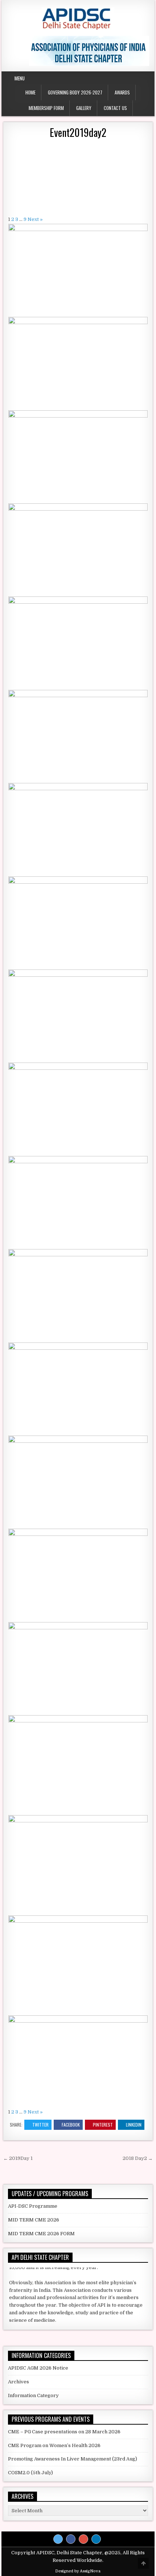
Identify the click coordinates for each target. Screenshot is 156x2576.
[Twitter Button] (58, 2539)
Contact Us (115, 108)
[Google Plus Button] (83, 2539)
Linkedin (134, 2125)
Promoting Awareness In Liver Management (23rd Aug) (73, 2459)
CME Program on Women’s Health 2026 (54, 2445)
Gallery (84, 108)
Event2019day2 (78, 132)
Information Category (33, 2395)
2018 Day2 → (138, 2158)
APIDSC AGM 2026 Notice (38, 2368)
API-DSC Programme (33, 2206)
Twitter (40, 2125)
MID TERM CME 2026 (34, 2220)
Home (30, 92)
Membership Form (46, 108)
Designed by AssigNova (78, 2571)
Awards (122, 92)
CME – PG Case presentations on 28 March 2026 (64, 2432)
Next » (35, 219)
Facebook (71, 2125)
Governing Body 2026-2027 (75, 92)
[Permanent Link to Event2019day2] (78, 177)
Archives (19, 2382)
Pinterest (103, 2125)
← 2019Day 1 (18, 2158)
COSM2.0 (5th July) (30, 2473)
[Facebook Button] (71, 2539)
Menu (20, 78)
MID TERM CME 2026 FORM (41, 2234)
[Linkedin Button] (96, 2539)
